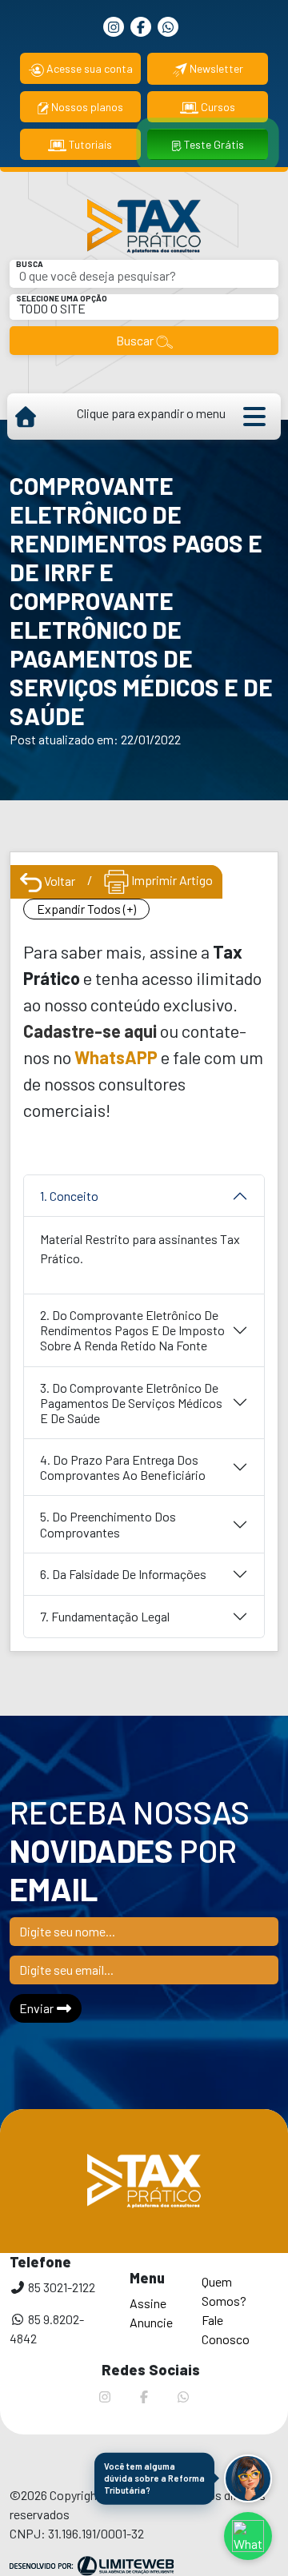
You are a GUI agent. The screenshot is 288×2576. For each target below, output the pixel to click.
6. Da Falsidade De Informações (123, 1574)
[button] (248, 2478)
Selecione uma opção (62, 298)
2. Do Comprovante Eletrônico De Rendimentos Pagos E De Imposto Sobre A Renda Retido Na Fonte (132, 1330)
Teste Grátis (213, 144)
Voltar (58, 881)
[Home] (25, 417)
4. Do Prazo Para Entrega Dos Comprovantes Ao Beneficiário (123, 1467)
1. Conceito (69, 1196)
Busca (30, 264)
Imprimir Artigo (171, 880)
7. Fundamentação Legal (105, 1616)
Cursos (217, 107)
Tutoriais (89, 144)
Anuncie (151, 2322)
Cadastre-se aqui (90, 1031)
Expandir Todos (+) (86, 909)
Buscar (136, 340)
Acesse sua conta (88, 68)
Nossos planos (86, 107)
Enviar (38, 2008)
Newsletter (215, 68)
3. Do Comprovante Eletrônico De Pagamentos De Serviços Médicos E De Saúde (131, 1403)
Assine (148, 2303)
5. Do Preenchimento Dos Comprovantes (108, 1524)
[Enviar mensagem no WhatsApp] (248, 2536)
